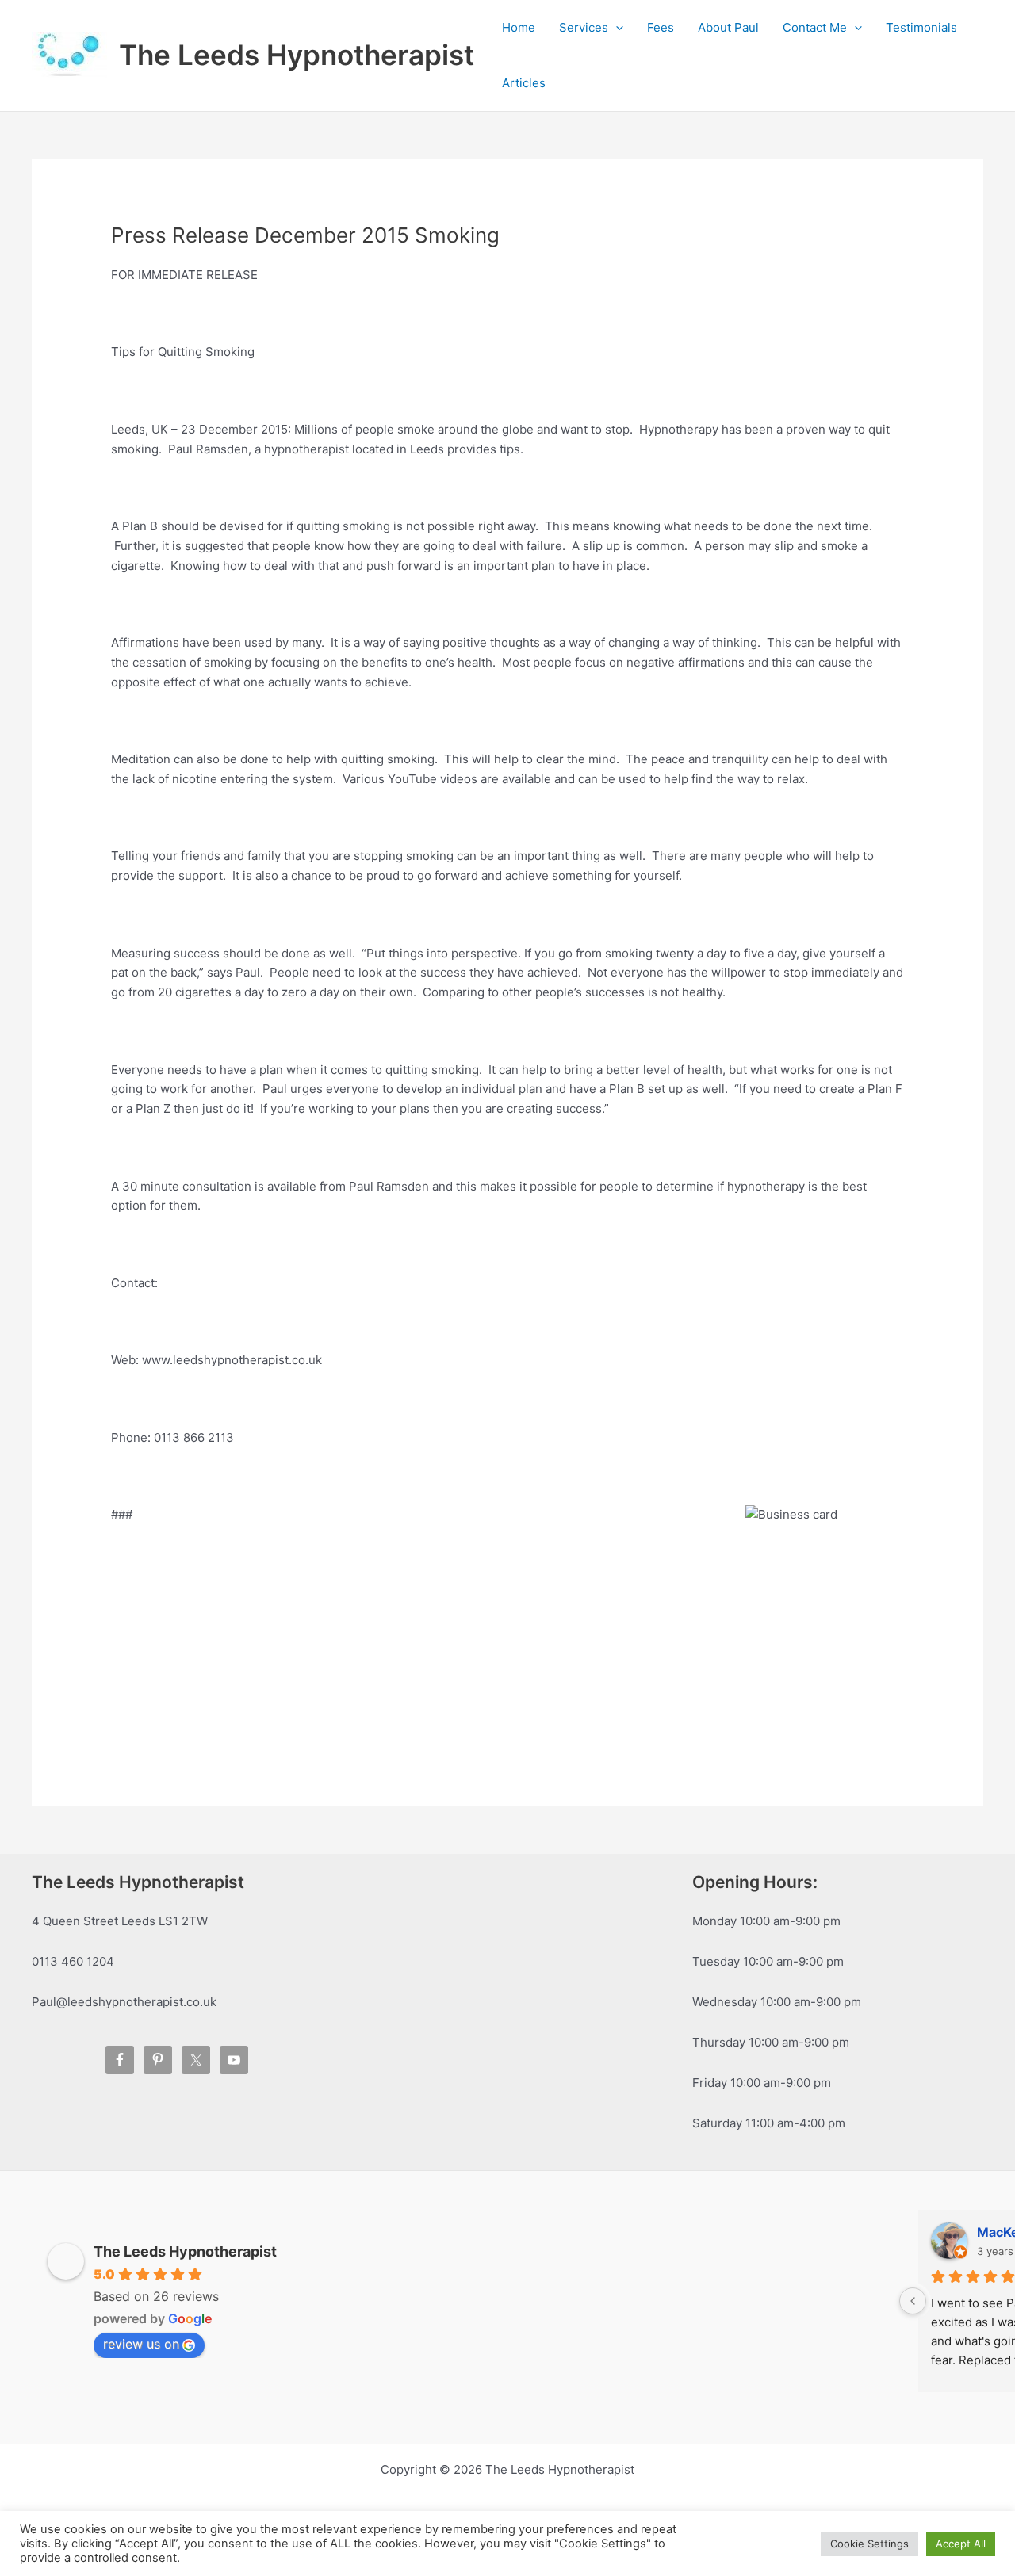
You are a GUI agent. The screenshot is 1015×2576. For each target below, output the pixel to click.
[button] (616, 28)
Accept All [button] (961, 2544)
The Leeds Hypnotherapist (297, 55)
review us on (141, 2344)
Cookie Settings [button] (869, 2544)
